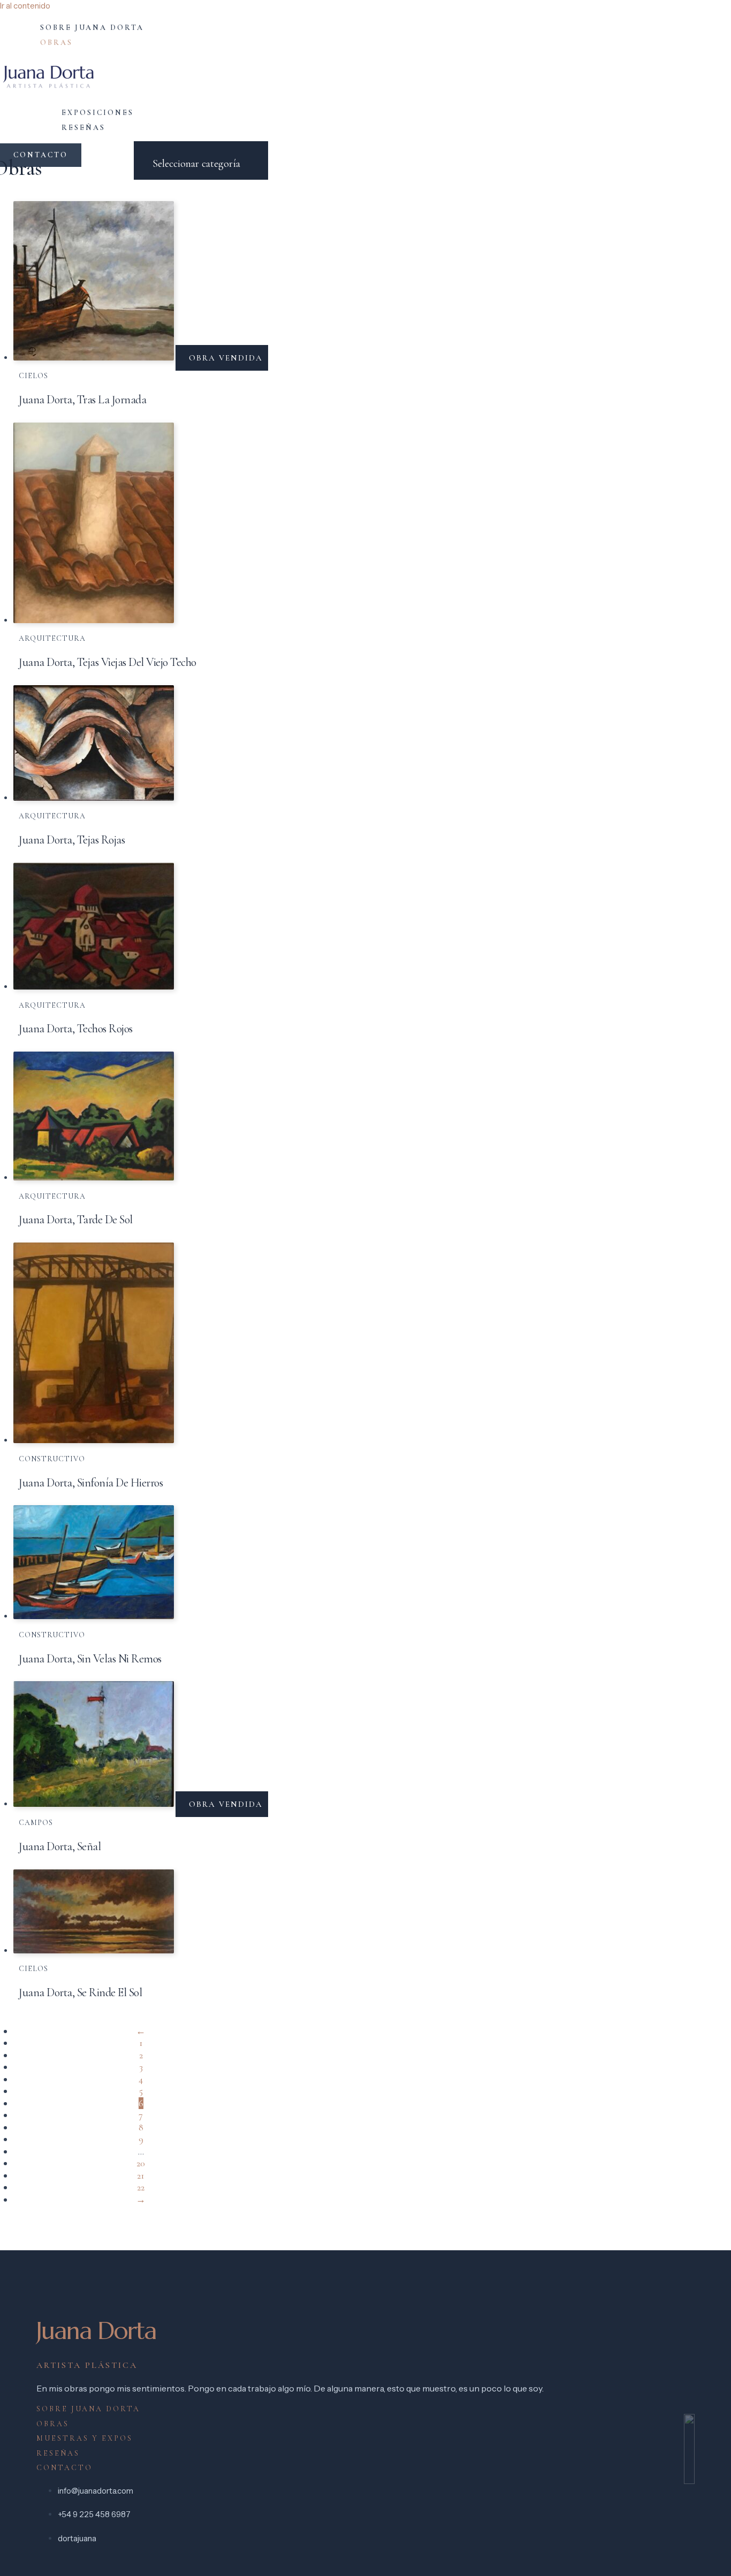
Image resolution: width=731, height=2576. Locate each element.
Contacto (64, 2468)
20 (141, 2163)
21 (141, 2175)
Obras (56, 43)
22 (141, 2187)
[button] (41, 155)
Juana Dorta (96, 2331)
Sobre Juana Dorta (92, 28)
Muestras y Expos (85, 2438)
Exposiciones (98, 113)
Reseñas (83, 128)
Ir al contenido (25, 6)
